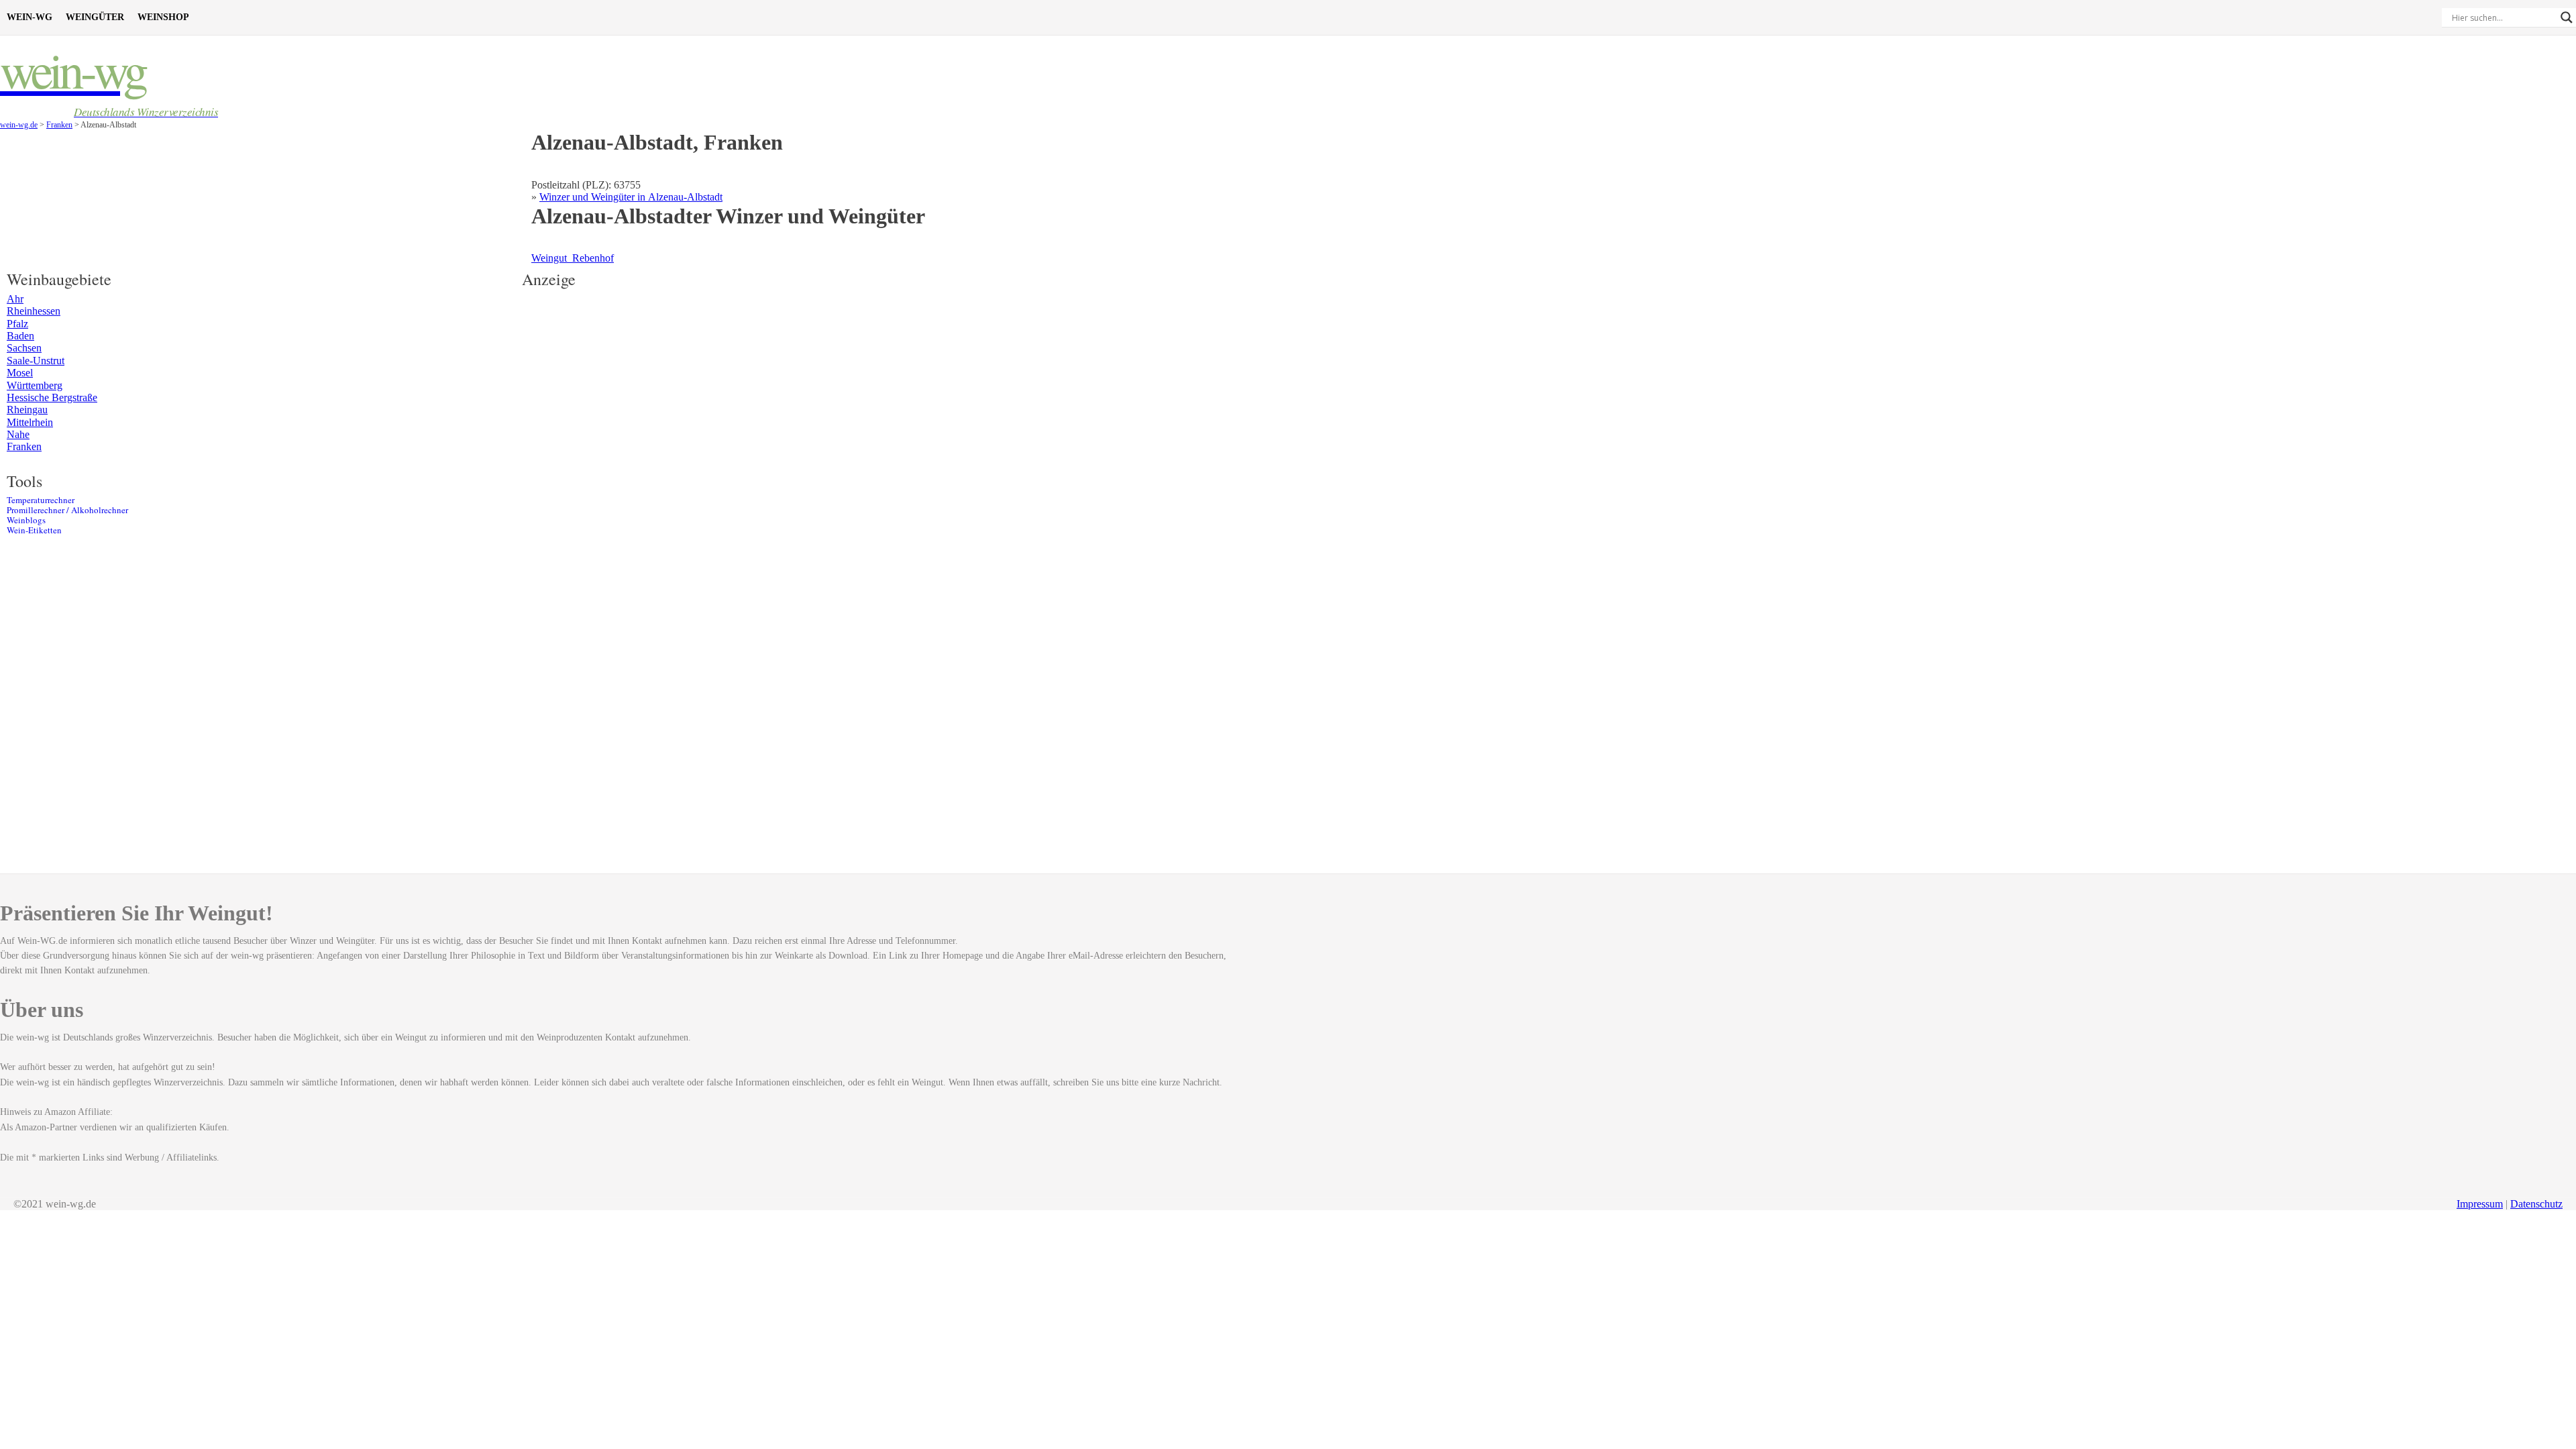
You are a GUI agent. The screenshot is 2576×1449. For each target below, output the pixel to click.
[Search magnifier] (2567, 17)
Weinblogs (26, 520)
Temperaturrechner (41, 500)
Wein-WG (30, 17)
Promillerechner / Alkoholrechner (67, 510)
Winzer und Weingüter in (631, 197)
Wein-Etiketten (34, 530)
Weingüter (95, 17)
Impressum (2480, 1204)
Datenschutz (2536, 1204)
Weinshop (163, 17)
